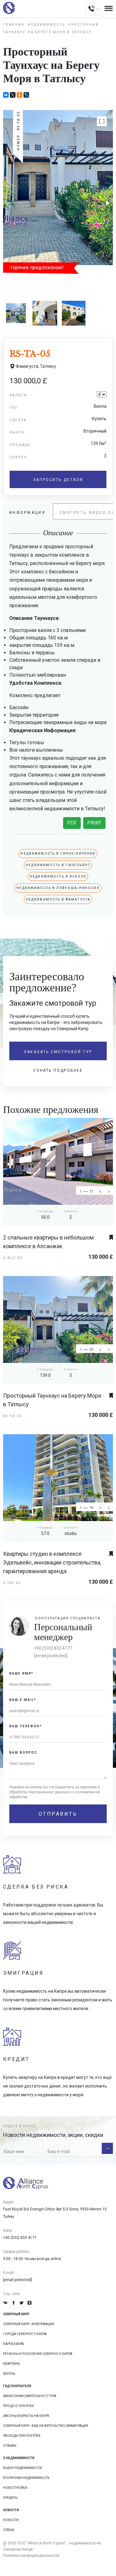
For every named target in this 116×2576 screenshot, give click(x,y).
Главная (14, 25)
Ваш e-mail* (23, 1700)
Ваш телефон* (26, 1726)
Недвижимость (46, 25)
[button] (102, 121)
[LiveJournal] (26, 95)
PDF (72, 823)
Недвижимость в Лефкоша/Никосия (58, 888)
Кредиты (10, 2498)
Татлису (48, 366)
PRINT (94, 823)
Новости (11, 2520)
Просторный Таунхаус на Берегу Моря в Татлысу (52, 1400)
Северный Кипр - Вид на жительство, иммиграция (46, 2426)
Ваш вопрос (23, 1753)
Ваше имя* (21, 1673)
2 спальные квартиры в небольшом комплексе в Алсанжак (48, 1242)
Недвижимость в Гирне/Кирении (58, 854)
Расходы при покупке (22, 2436)
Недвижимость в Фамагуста (58, 899)
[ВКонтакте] (6, 95)
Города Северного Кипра (25, 2334)
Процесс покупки (18, 2406)
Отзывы (10, 2446)
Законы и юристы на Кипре (26, 2416)
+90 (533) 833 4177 (53, 1648)
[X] (13, 95)
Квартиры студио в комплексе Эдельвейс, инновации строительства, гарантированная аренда (52, 1562)
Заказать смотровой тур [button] (58, 1052)
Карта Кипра (13, 2344)
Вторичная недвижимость (26, 2478)
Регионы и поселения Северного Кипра (38, 2354)
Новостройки (15, 2488)
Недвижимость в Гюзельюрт (58, 865)
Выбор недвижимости (22, 2468)
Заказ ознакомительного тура (30, 2396)
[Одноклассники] (19, 95)
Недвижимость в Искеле (58, 876)
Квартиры (11, 2364)
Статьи (9, 2530)
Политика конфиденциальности (31, 2556)
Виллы (9, 2374)
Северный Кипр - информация (29, 2324)
